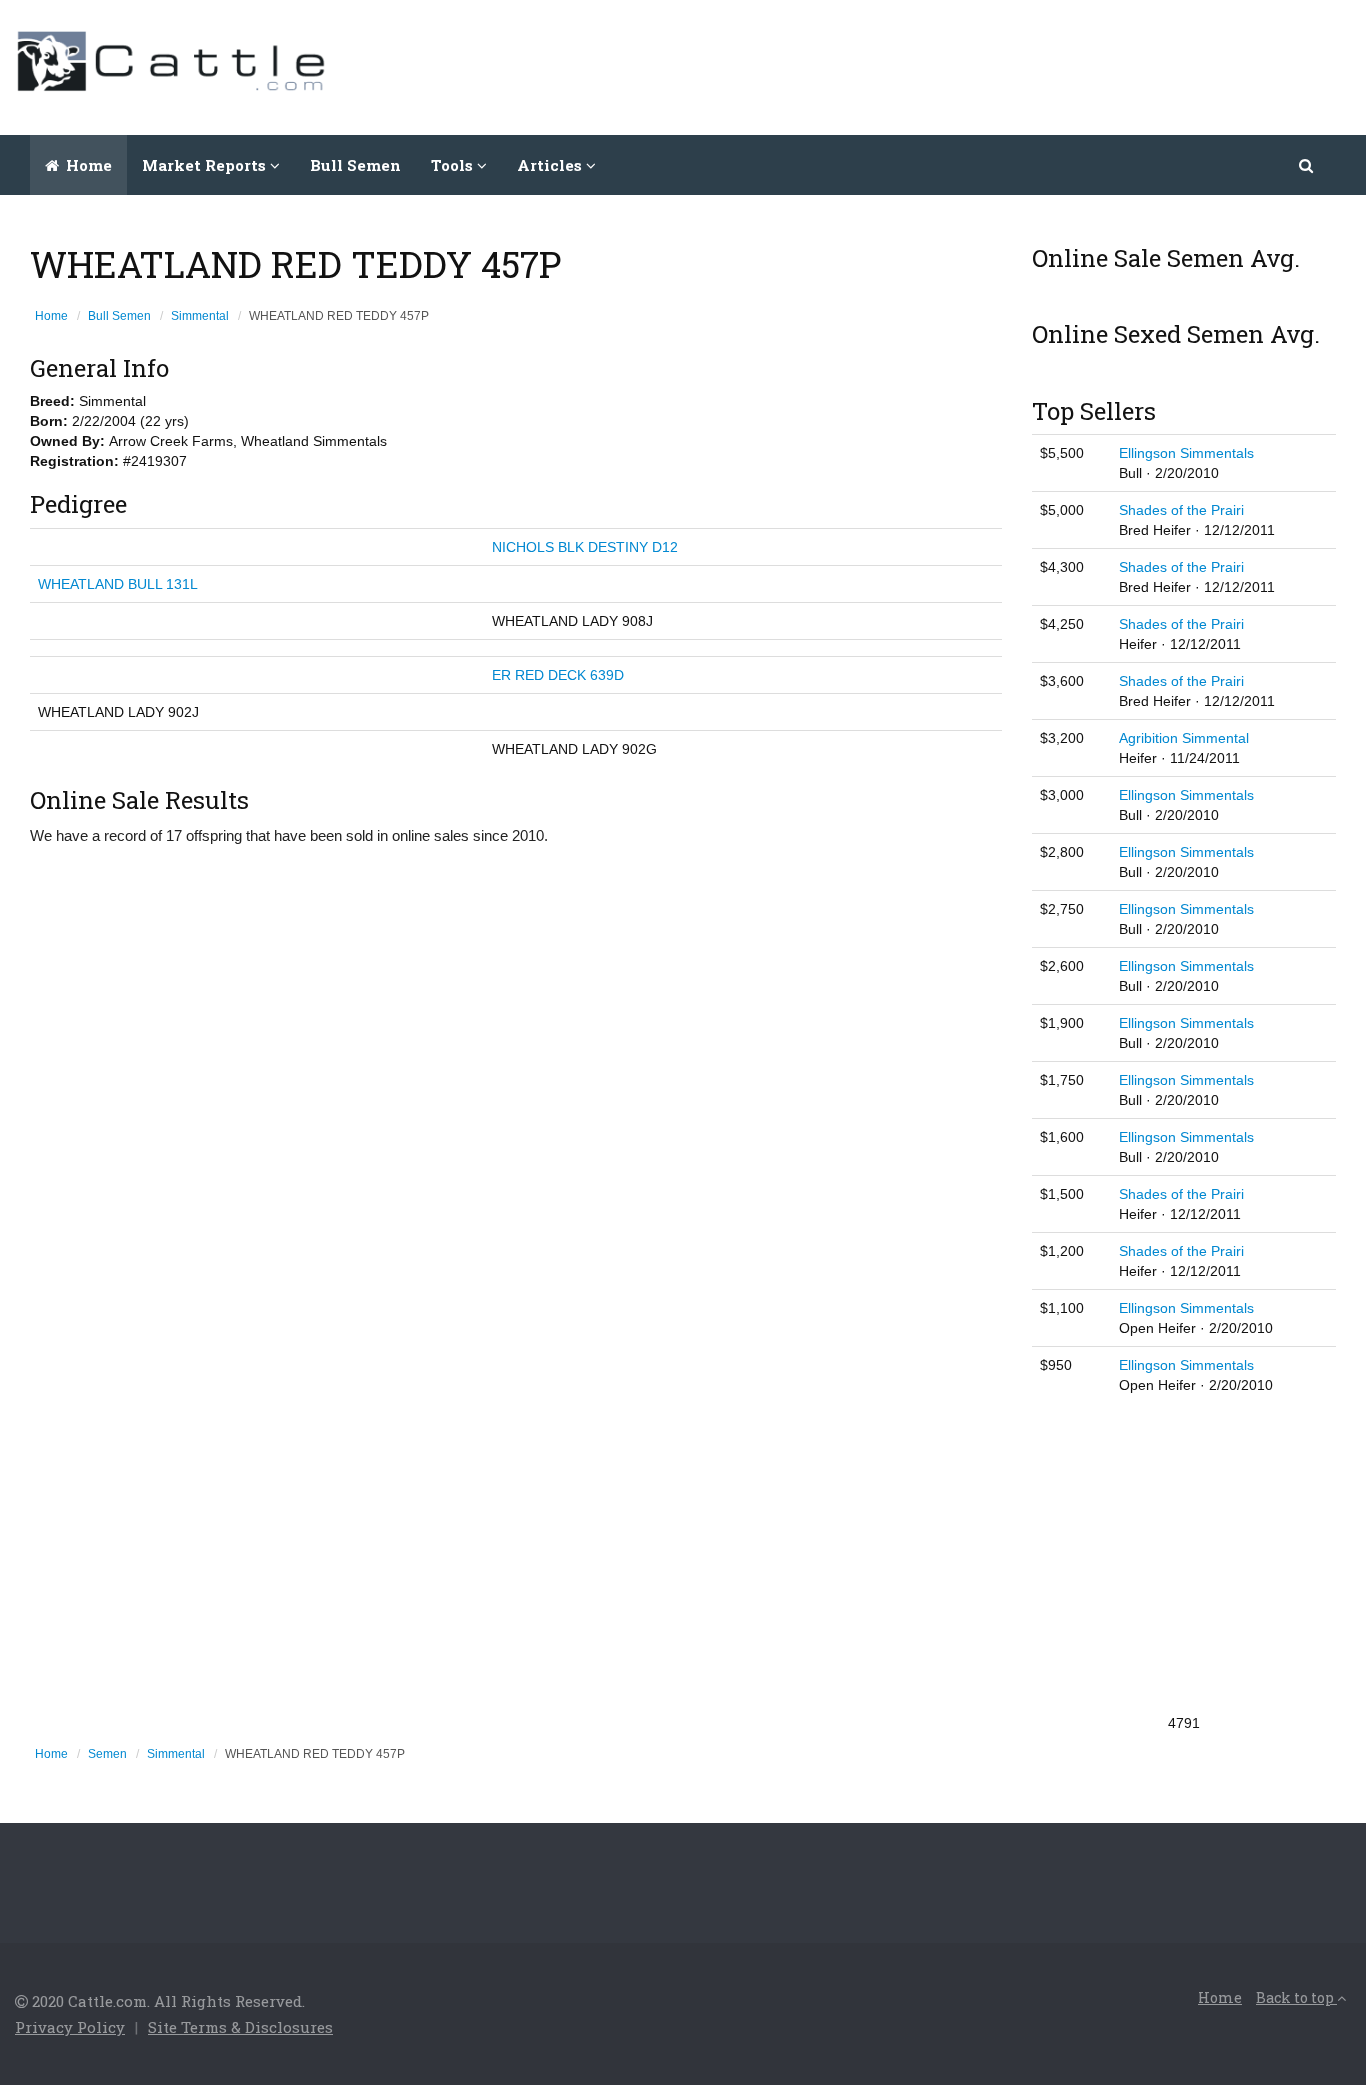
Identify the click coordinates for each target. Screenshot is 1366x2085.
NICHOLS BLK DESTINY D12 (585, 547)
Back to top (1296, 1997)
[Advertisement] (987, 65)
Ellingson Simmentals (1186, 453)
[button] (1307, 165)
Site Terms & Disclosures (240, 2027)
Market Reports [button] (206, 165)
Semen (107, 1754)
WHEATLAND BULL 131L (118, 584)
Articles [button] (551, 165)
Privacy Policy (70, 2027)
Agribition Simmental (1184, 738)
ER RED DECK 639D (558, 675)
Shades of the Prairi (1181, 510)
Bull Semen (355, 165)
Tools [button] (454, 165)
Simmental (200, 316)
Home (87, 165)
